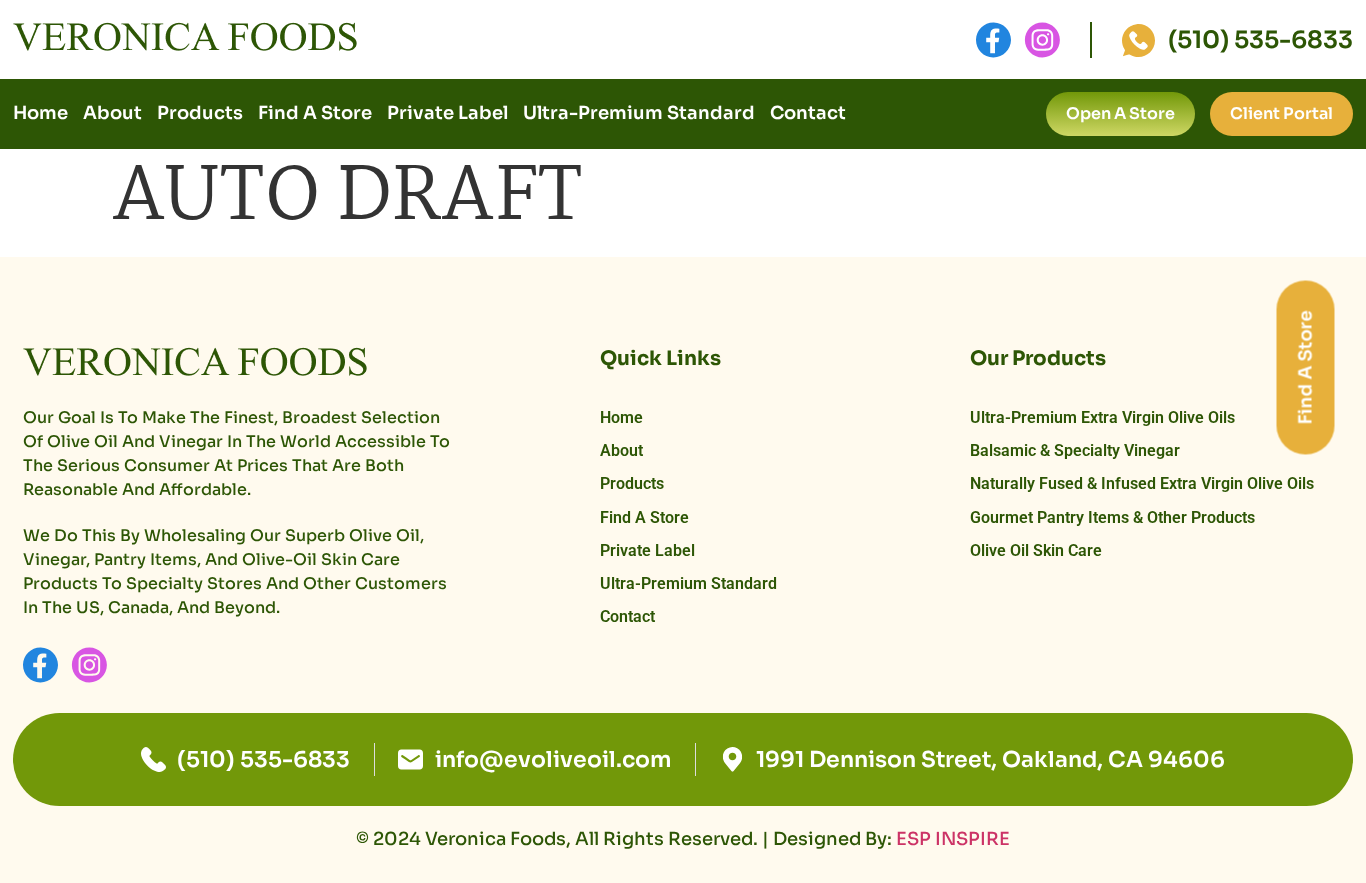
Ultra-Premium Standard (639, 113)
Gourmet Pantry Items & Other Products (1112, 517)
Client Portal (1281, 113)
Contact (808, 113)
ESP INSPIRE (953, 839)
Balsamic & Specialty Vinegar (1075, 450)
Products (200, 113)
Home (40, 113)
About (112, 113)
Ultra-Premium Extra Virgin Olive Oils (1102, 417)
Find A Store (315, 113)
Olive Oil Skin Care (1036, 550)
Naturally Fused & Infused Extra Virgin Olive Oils (1142, 483)
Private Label (447, 113)
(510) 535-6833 (1260, 40)
